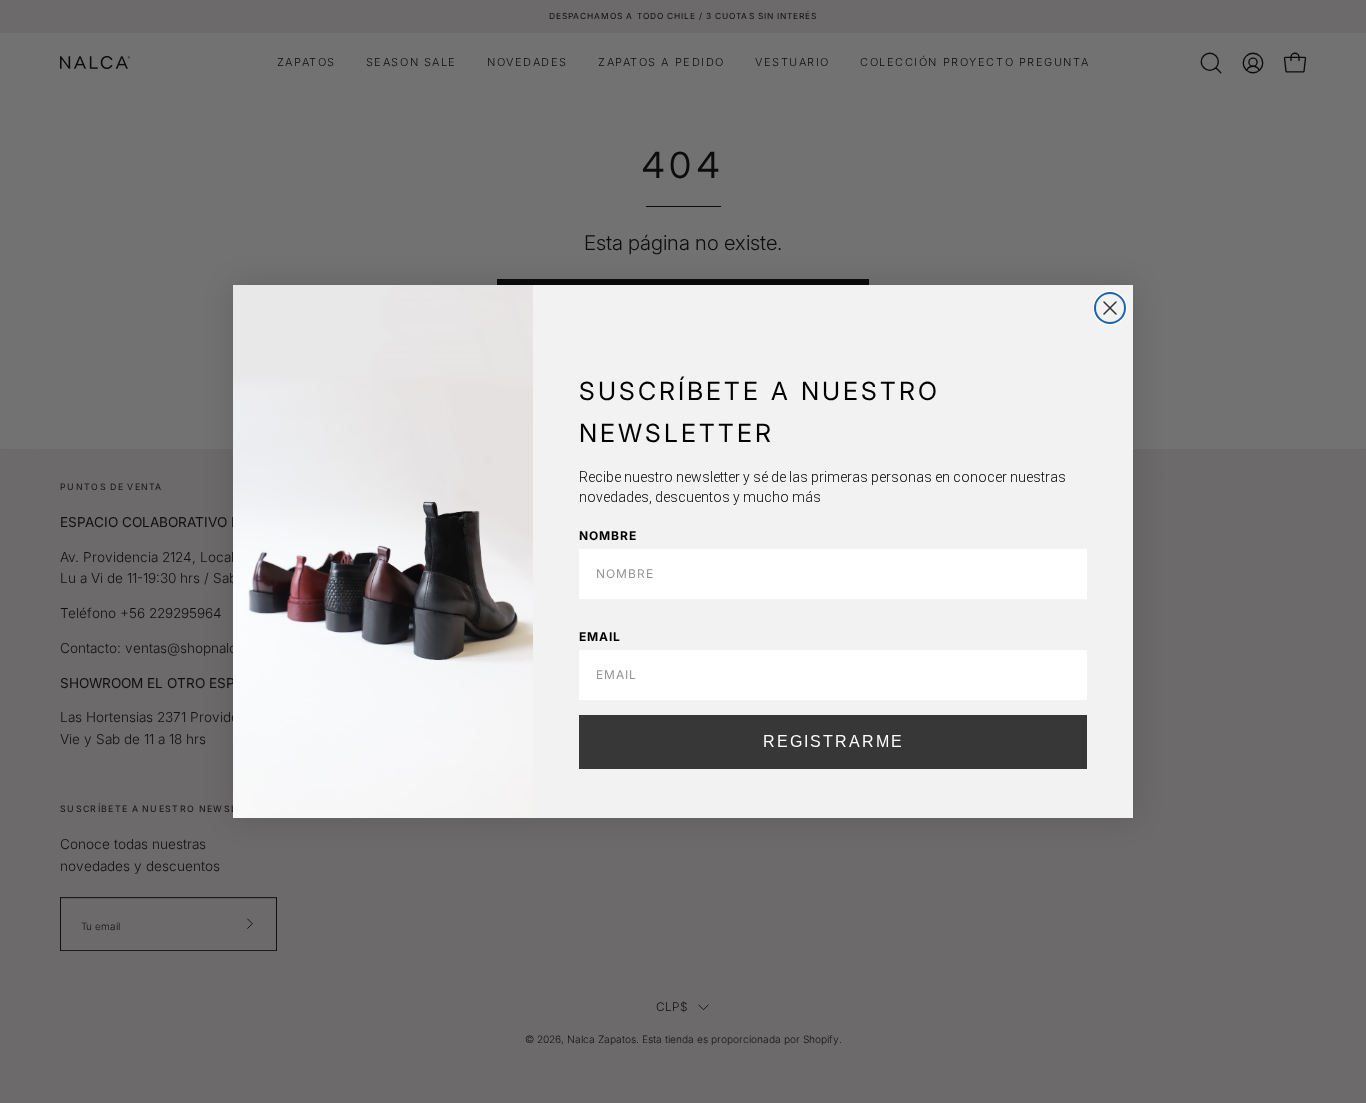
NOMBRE (608, 535)
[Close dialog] (1110, 308)
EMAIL (600, 636)
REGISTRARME (833, 741)
